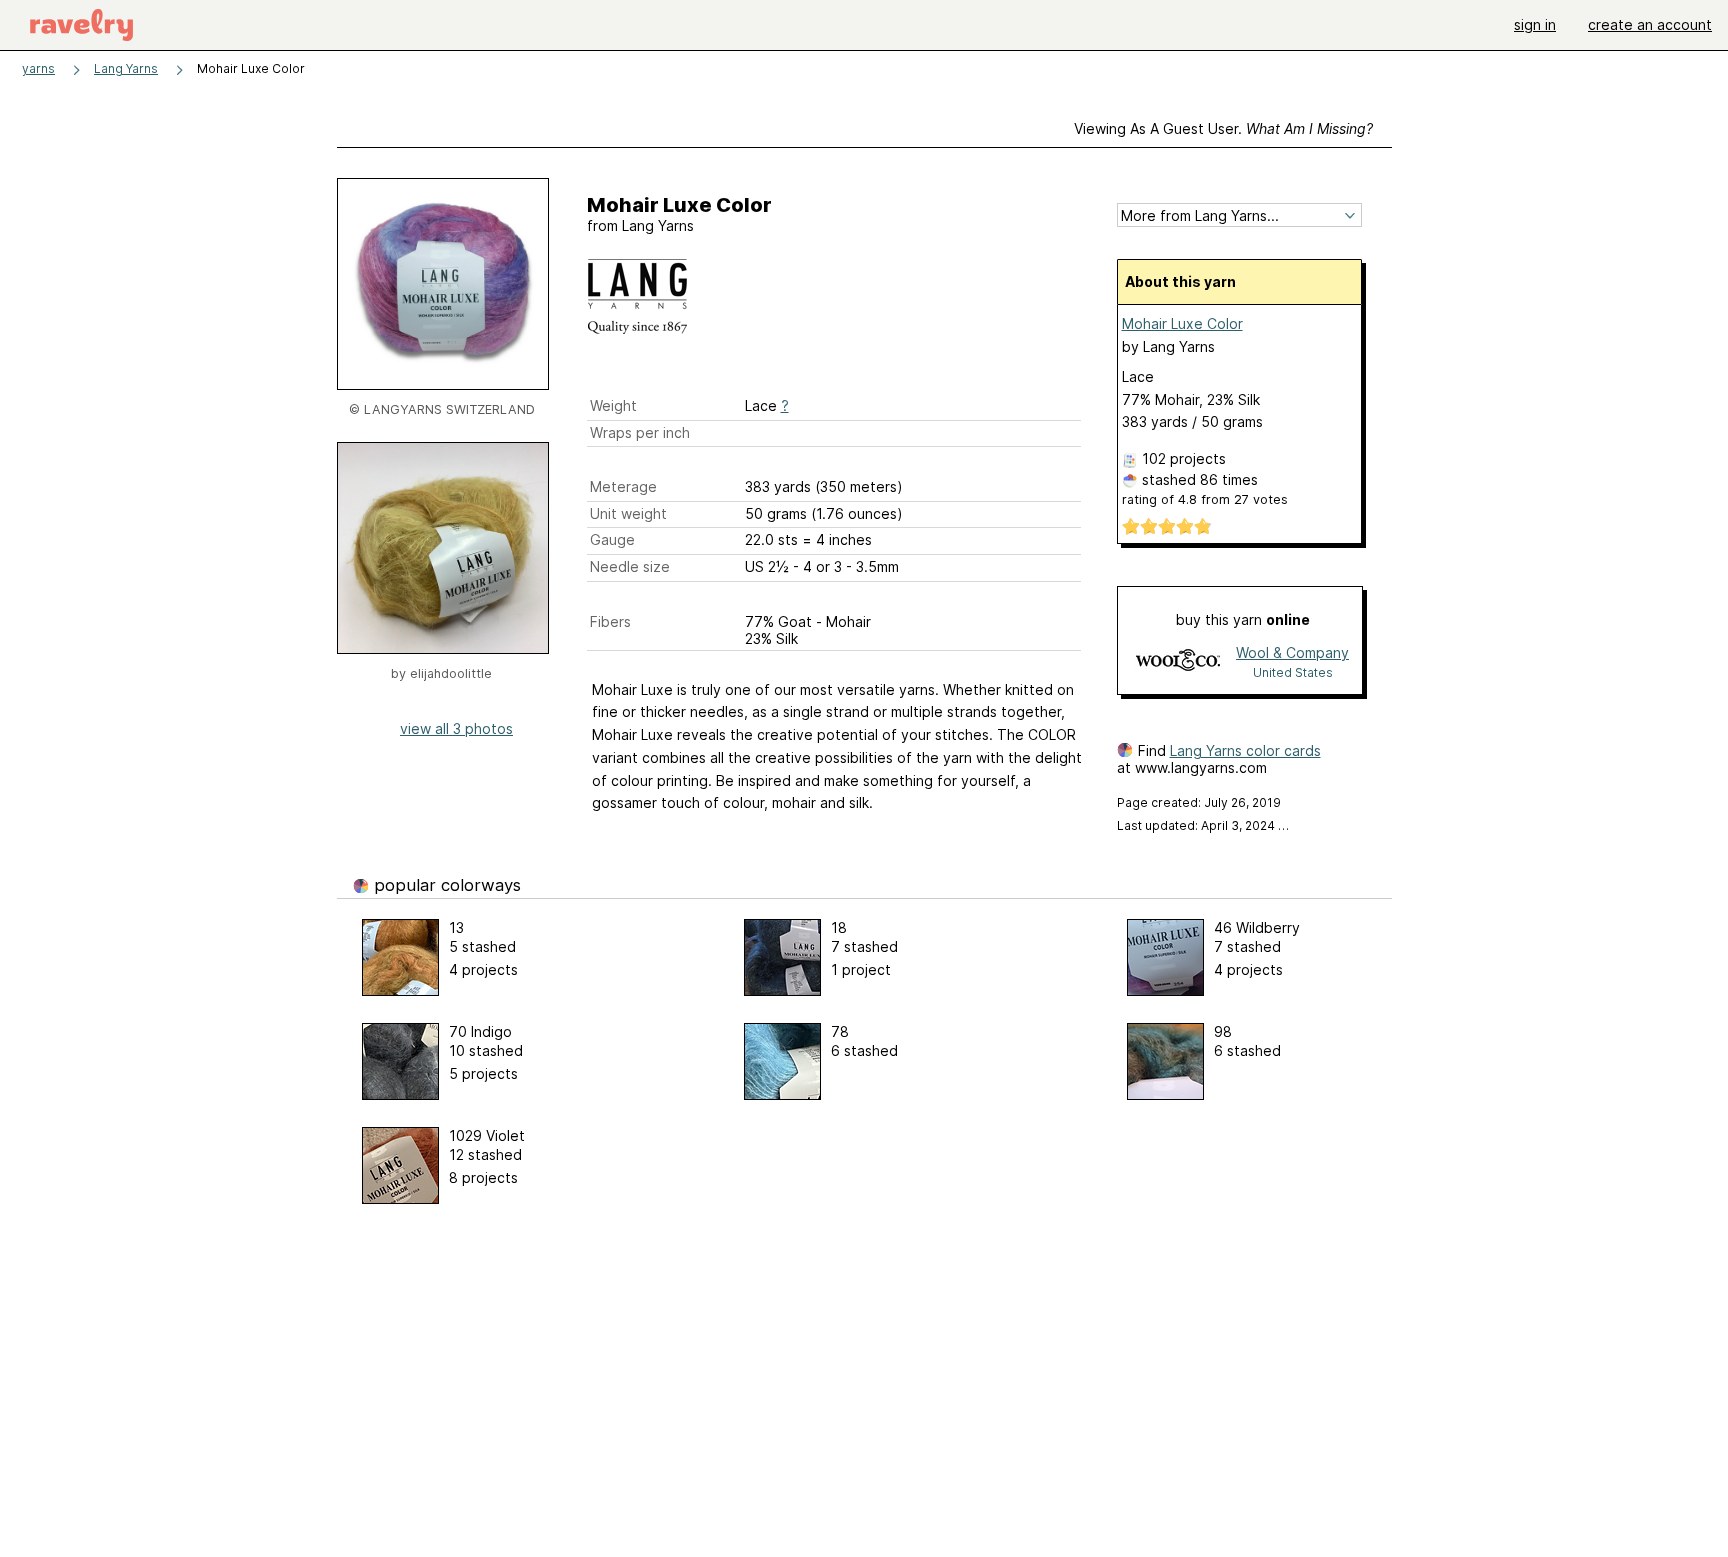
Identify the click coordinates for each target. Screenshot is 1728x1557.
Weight (613, 405)
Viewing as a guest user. (1223, 128)
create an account (1650, 24)
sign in (1535, 24)
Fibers (610, 621)
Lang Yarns (126, 68)
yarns (38, 68)
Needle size (630, 566)
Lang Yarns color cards (1245, 750)
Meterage (623, 486)
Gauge (612, 539)
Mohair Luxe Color (1182, 323)
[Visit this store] (1178, 661)
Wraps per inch (640, 432)
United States (1293, 672)
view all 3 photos (456, 728)
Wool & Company (1292, 652)
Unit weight (628, 513)
